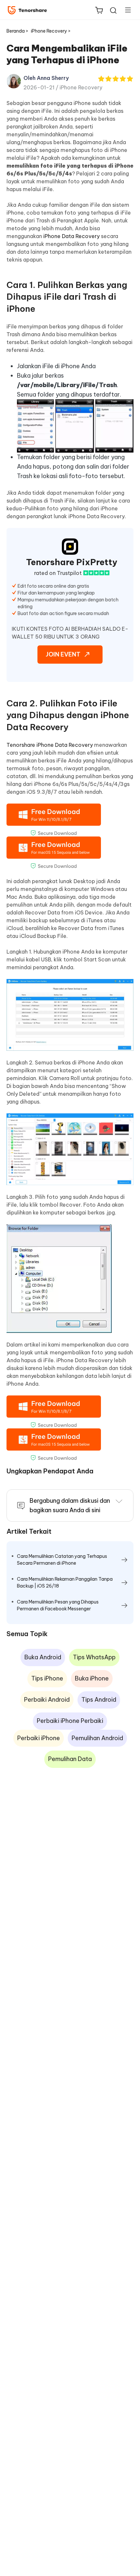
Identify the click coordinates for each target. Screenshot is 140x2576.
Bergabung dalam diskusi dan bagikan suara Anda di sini (70, 1505)
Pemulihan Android (97, 1738)
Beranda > (17, 31)
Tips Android (99, 1700)
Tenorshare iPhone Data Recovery (50, 745)
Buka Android (43, 1657)
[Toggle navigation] (125, 10)
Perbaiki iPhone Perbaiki (70, 1721)
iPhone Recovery (81, 87)
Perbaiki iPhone (39, 1738)
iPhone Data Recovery (71, 236)
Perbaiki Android (47, 1700)
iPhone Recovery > (51, 31)
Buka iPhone (92, 1678)
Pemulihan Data (70, 1759)
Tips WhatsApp (94, 1657)
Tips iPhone (47, 1678)
